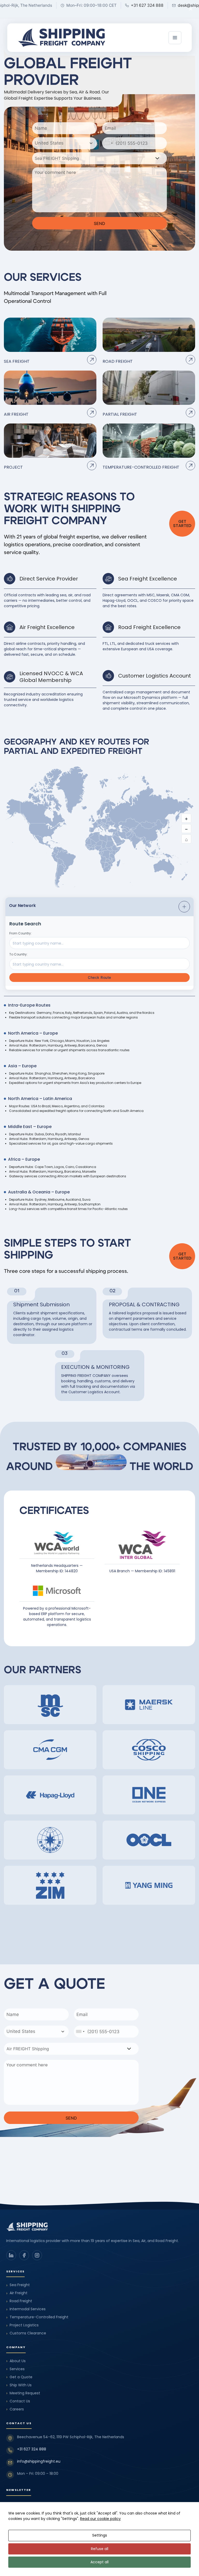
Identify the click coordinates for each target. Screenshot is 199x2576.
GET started (182, 524)
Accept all (99, 2562)
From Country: (20, 933)
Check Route (99, 977)
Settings (100, 2535)
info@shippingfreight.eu (39, 2461)
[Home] (61, 38)
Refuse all (100, 2549)
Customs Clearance (26, 2333)
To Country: (18, 954)
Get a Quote (19, 2377)
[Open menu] (175, 38)
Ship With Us (19, 2385)
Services (15, 2369)
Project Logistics (22, 2325)
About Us (16, 2361)
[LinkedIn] (11, 2255)
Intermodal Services (26, 2309)
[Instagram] (37, 2255)
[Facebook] (24, 2255)
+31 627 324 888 (32, 2449)
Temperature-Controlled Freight (37, 2317)
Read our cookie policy (100, 2519)
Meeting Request (23, 2393)
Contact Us (18, 2401)
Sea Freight (18, 2285)
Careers (15, 2409)
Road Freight (19, 2301)
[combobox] (65, 143)
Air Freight (17, 2293)
